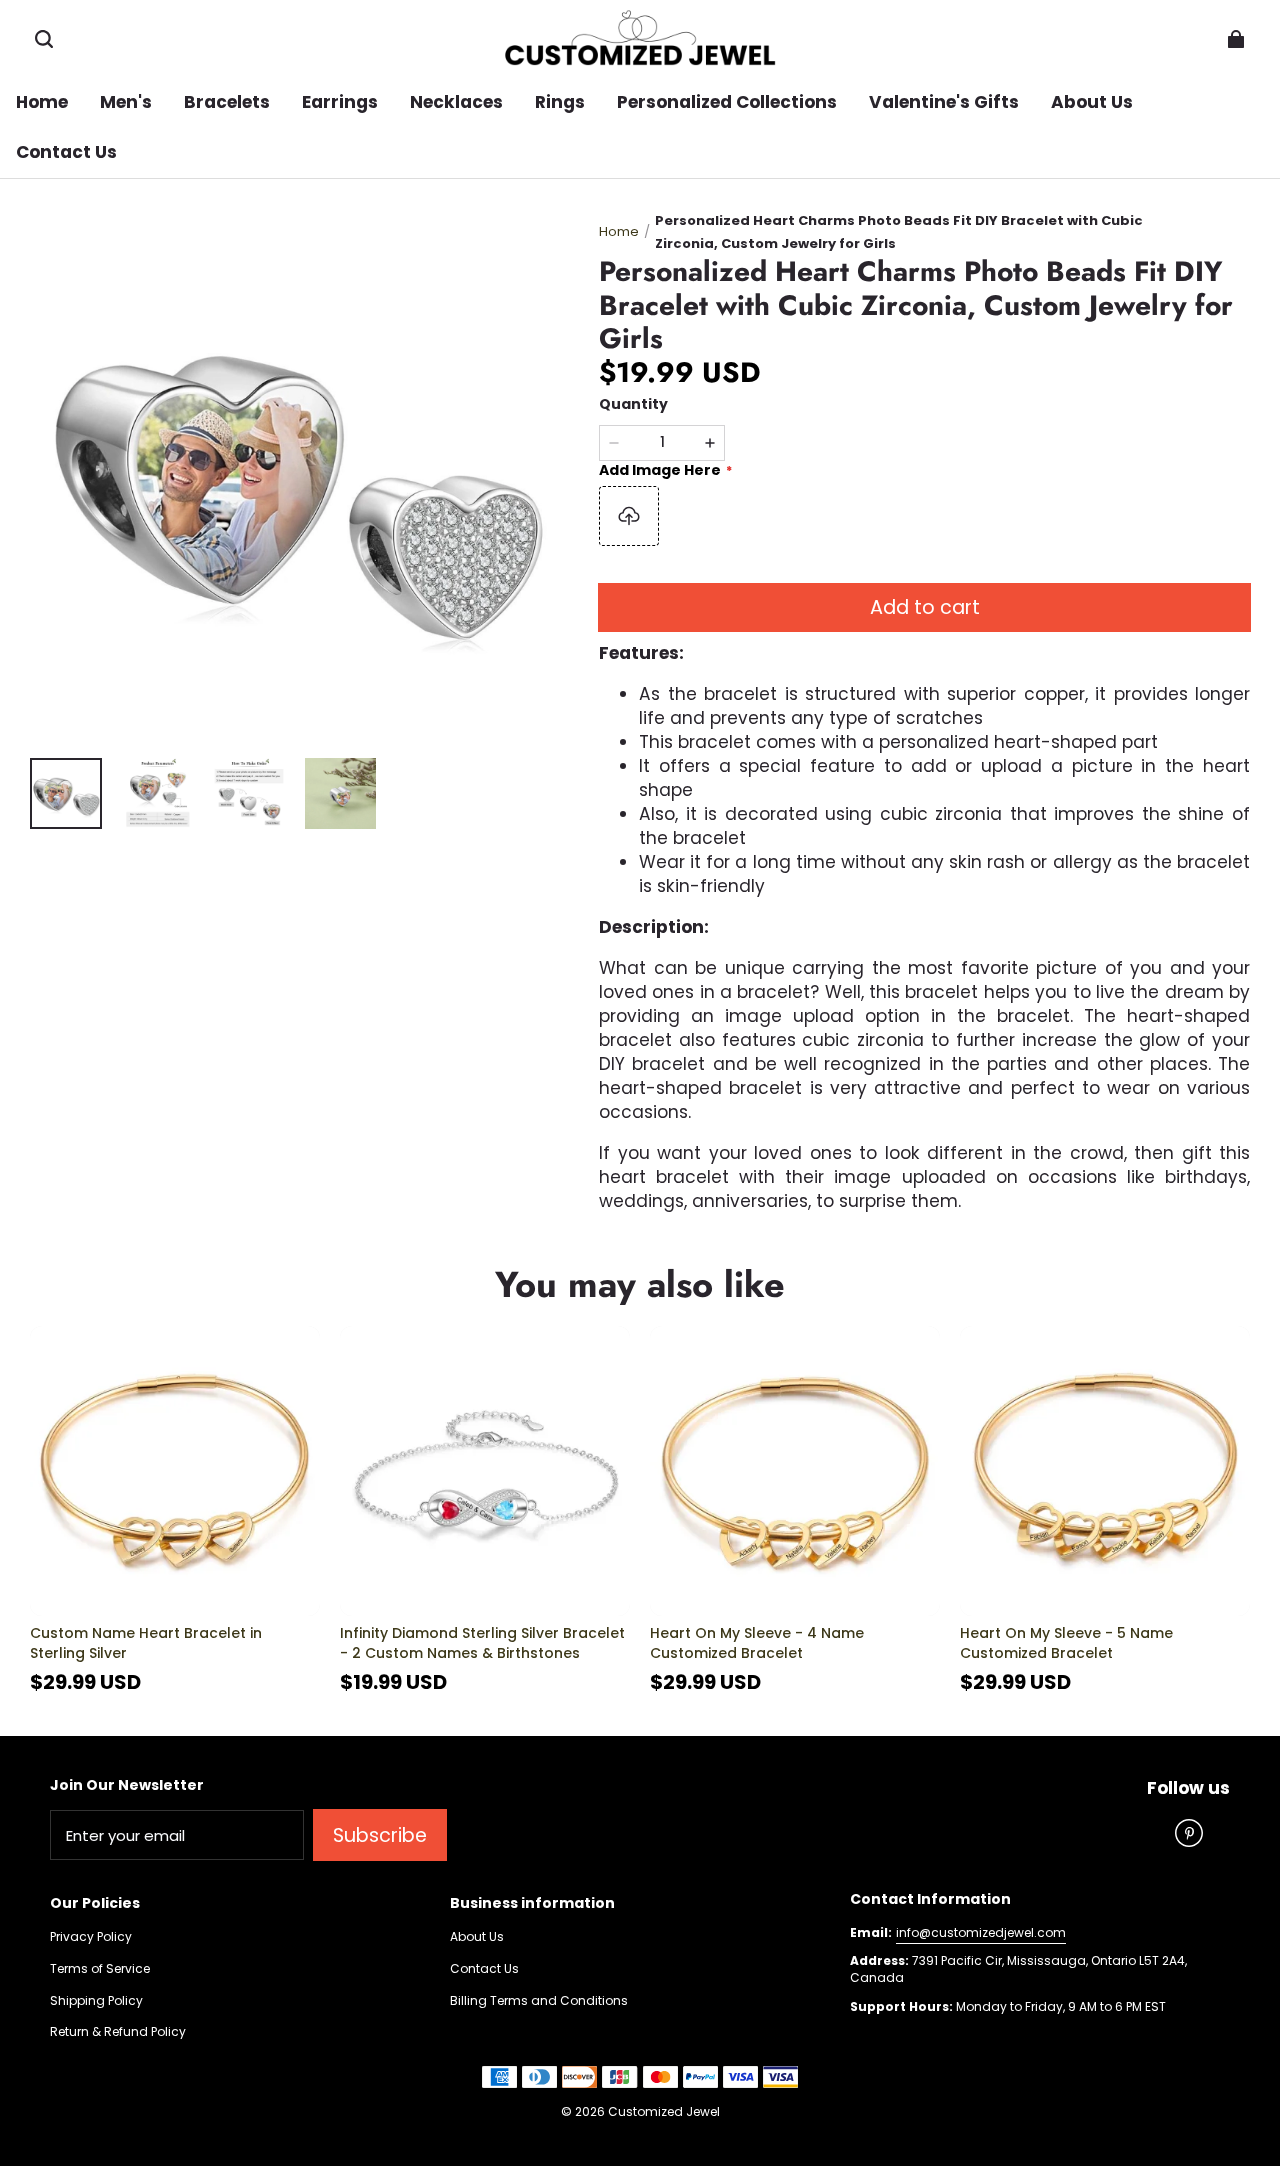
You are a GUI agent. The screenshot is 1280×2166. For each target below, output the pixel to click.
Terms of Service (100, 1969)
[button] (44, 39)
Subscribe (380, 1835)
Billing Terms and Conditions (539, 2001)
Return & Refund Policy (118, 2032)
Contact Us (484, 1969)
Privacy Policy (91, 1937)
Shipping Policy (96, 2001)
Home (619, 231)
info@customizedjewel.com (981, 1932)
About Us (477, 1937)
